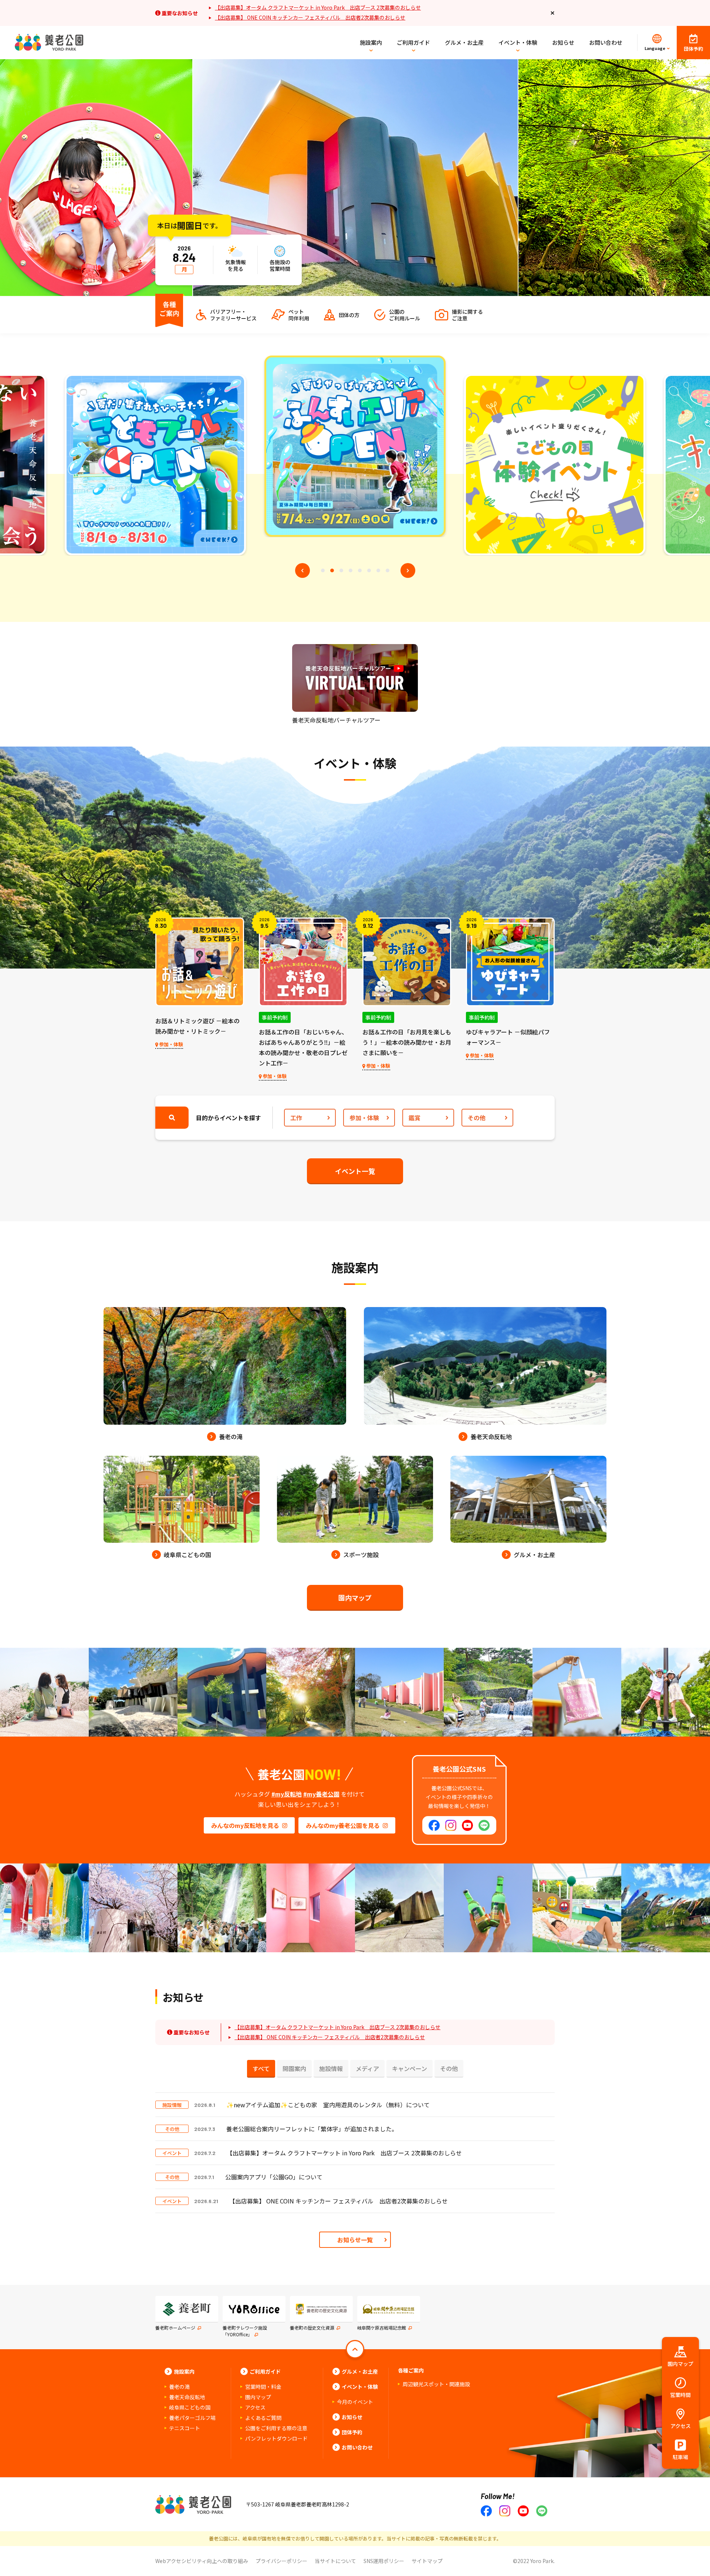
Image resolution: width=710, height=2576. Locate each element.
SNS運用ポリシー (384, 2561)
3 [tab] (341, 570)
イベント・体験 (518, 42)
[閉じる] (553, 13)
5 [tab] (360, 570)
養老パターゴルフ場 (192, 2418)
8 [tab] (388, 570)
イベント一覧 (355, 1171)
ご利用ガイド (413, 42)
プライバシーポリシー (281, 2561)
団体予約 (352, 2432)
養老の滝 (179, 2387)
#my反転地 (287, 1794)
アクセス (255, 2407)
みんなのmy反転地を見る (245, 1825)
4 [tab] (351, 570)
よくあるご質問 (263, 2418)
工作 (296, 1118)
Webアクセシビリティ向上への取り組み (202, 2561)
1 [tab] (323, 570)
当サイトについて (335, 2561)
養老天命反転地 (187, 2397)
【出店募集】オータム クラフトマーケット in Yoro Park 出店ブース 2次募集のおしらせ (318, 7)
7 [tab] (378, 570)
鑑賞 (415, 1118)
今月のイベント (355, 2402)
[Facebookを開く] (434, 1825)
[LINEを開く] (484, 1825)
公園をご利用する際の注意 (276, 2428)
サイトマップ (427, 2561)
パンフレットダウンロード (276, 2438)
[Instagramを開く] (451, 1825)
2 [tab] (332, 570)
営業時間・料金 (263, 2387)
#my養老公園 (321, 1794)
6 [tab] (369, 570)
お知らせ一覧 (355, 2240)
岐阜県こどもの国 (190, 2407)
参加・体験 (364, 1118)
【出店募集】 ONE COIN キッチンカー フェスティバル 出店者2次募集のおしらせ (310, 17)
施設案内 (371, 42)
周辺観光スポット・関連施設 (436, 2384)
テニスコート (185, 2428)
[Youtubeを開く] (468, 1825)
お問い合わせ (606, 42)
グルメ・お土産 (464, 42)
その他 (477, 1118)
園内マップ (355, 1597)
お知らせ (563, 42)
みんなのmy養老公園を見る (343, 1825)
